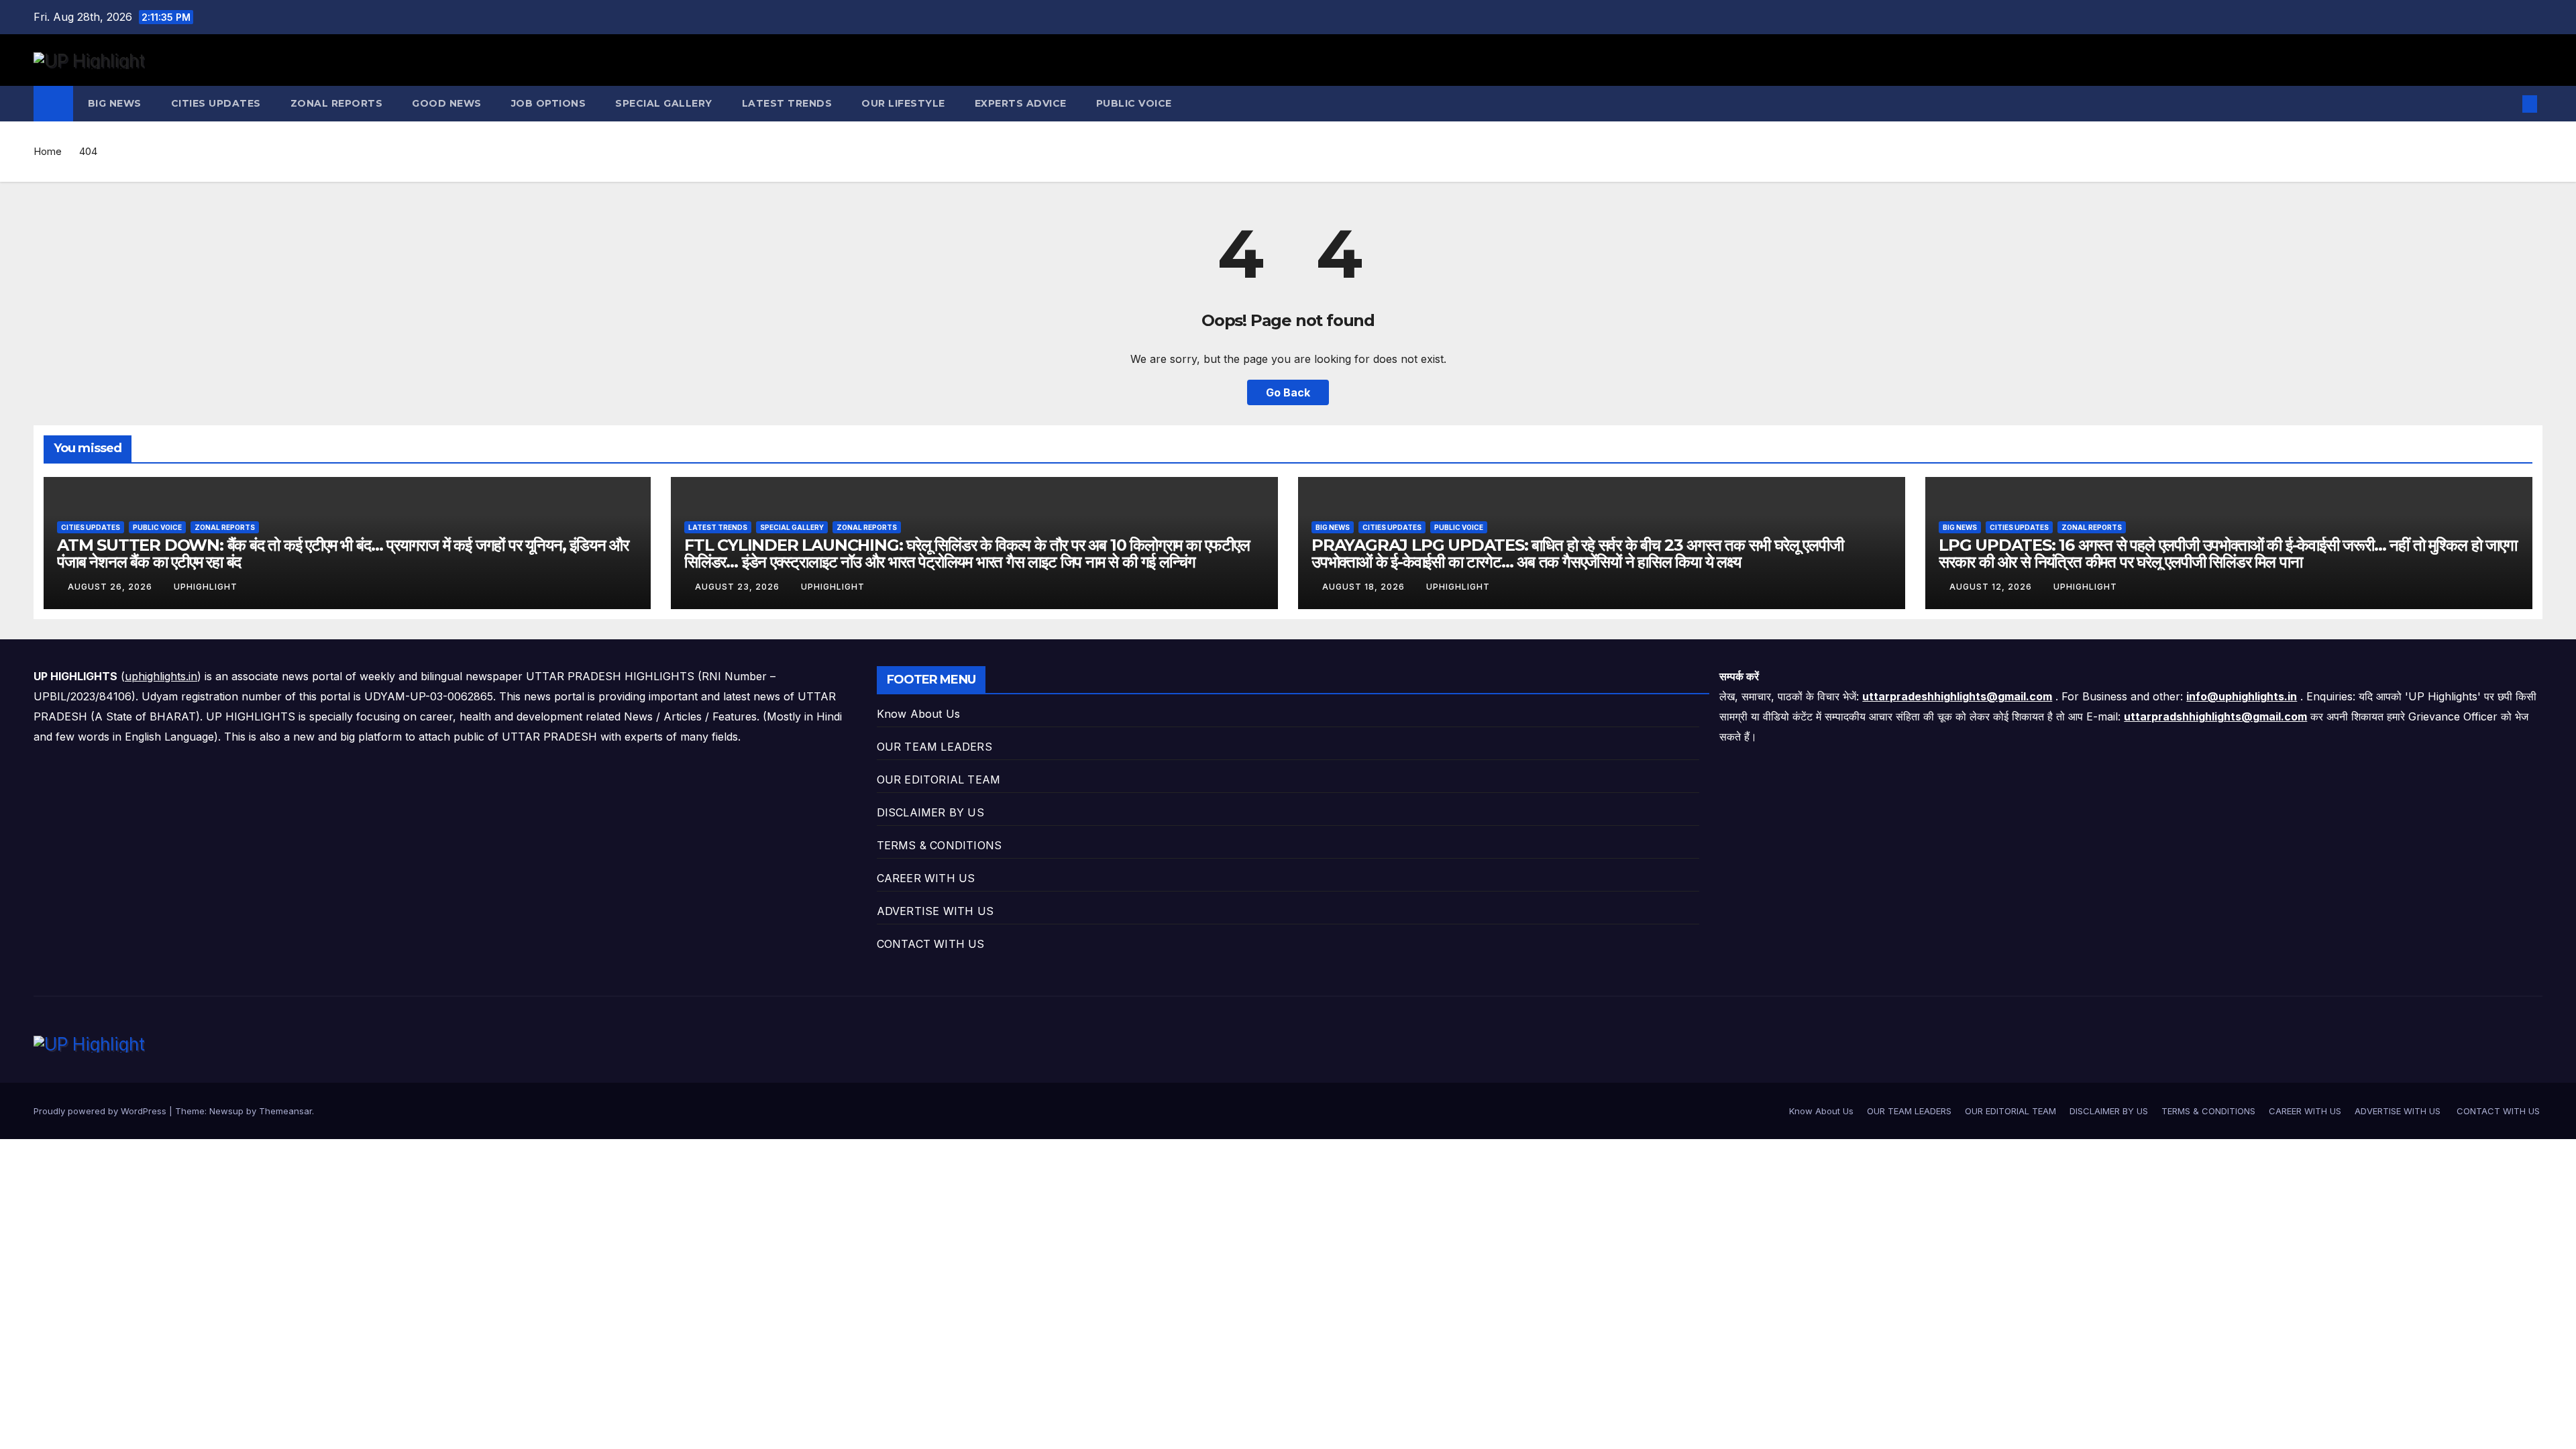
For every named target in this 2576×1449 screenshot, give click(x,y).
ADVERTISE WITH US (937, 911)
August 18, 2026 (1365, 587)
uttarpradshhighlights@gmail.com (2215, 716)
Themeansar (285, 1111)
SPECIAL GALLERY (664, 103)
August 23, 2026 (739, 587)
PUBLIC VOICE (1134, 103)
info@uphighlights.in (2242, 696)
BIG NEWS (115, 103)
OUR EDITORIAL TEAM (939, 780)
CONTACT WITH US (932, 944)
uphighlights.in (161, 676)
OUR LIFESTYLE (903, 103)
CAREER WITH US (926, 878)
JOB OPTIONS (549, 103)
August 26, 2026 (111, 587)
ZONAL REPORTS (337, 103)
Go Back (1288, 392)
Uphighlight (206, 587)
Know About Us (919, 714)
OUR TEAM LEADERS (934, 747)
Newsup (226, 1111)
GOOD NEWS (447, 103)
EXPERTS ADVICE (1021, 103)
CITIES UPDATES (216, 103)
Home (48, 151)
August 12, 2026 (1992, 587)
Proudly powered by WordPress (101, 1111)
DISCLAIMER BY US (930, 812)
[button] (2508, 104)
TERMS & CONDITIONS (940, 845)
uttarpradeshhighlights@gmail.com (1957, 696)
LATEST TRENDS (787, 103)
